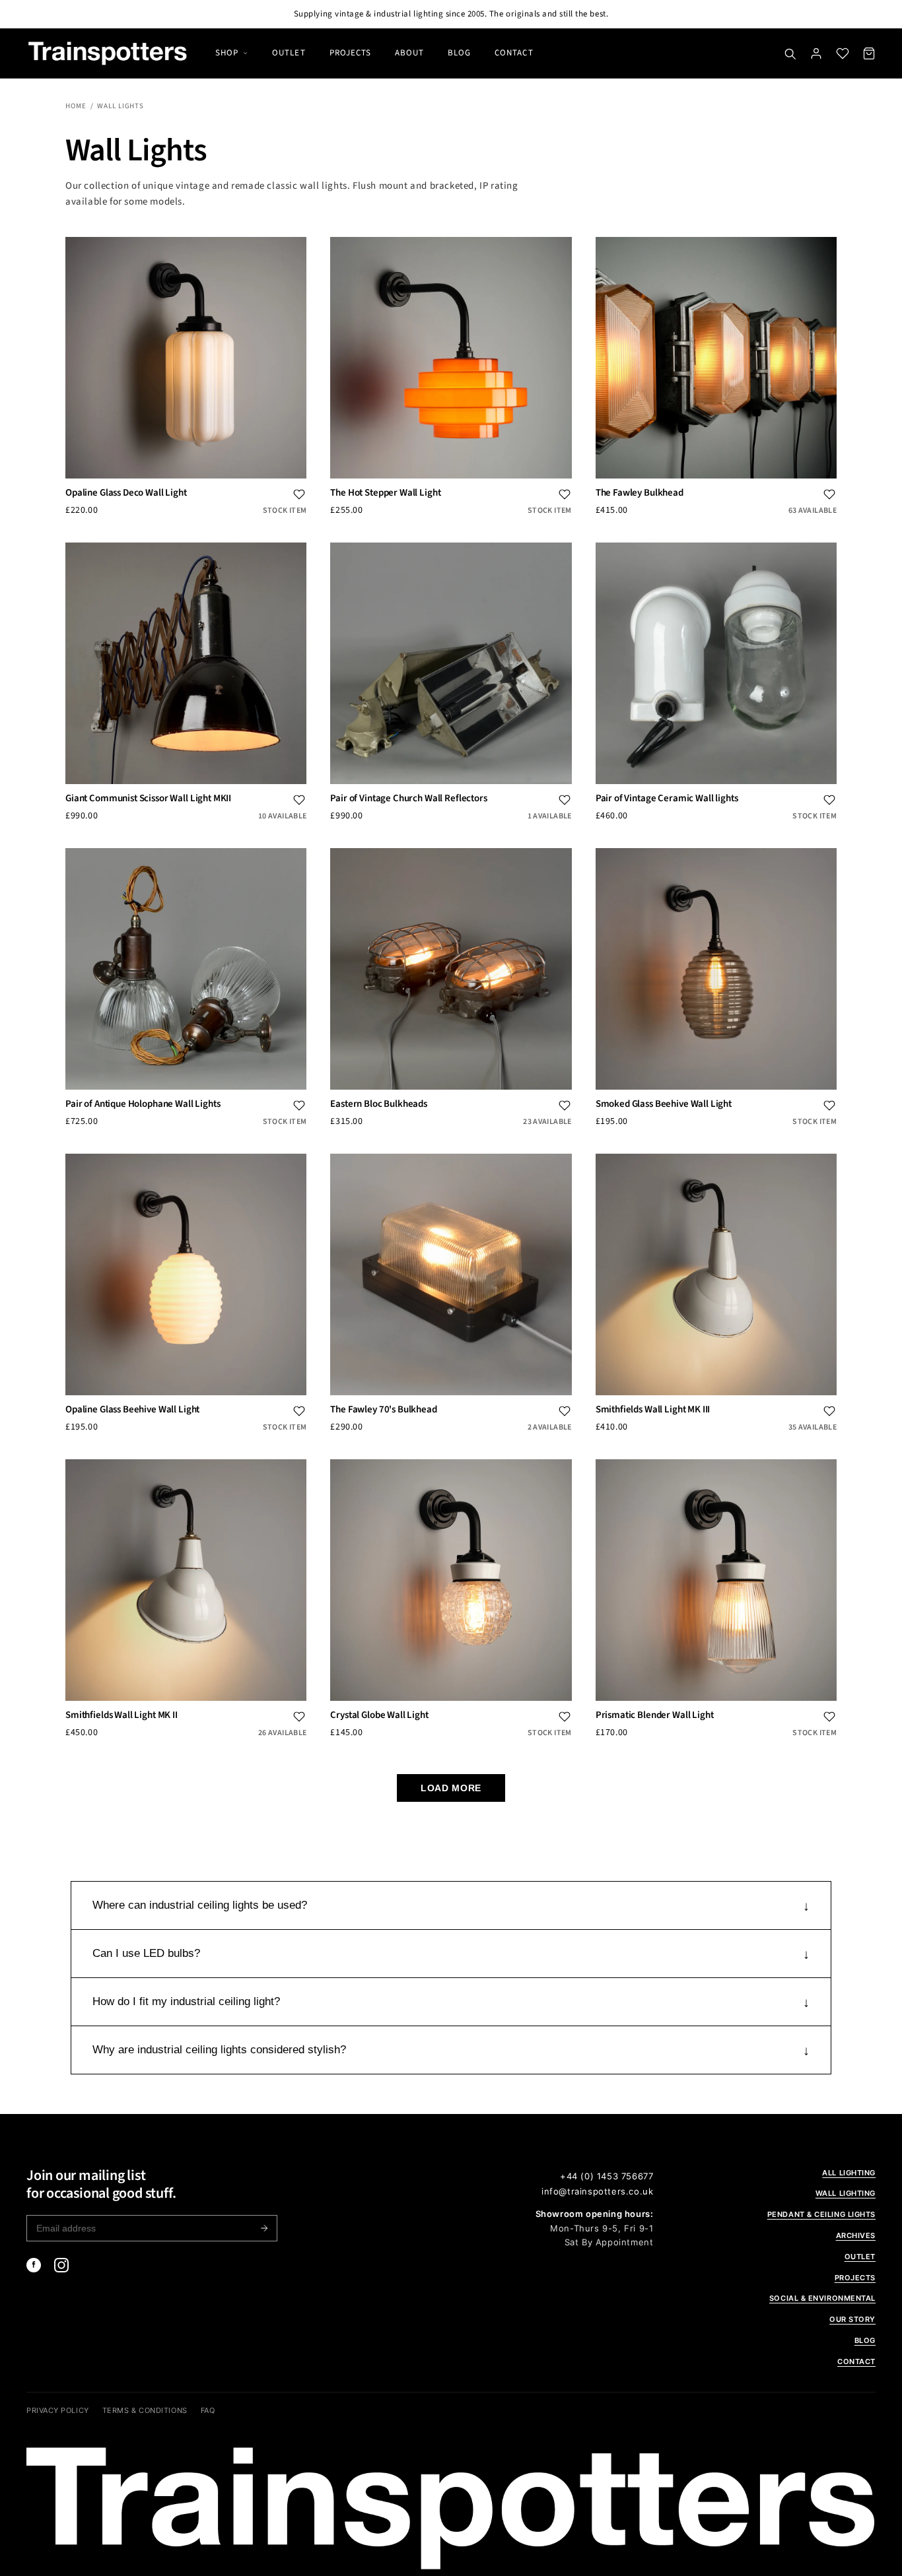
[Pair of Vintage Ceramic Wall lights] (716, 663)
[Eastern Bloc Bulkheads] (451, 969)
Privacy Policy (58, 2410)
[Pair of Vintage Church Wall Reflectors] (451, 663)
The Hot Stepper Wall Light (385, 493)
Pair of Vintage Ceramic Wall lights (667, 799)
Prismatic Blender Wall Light (655, 1715)
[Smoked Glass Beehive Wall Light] (716, 969)
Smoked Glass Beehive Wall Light (664, 1104)
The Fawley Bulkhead (640, 493)
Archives (856, 2235)
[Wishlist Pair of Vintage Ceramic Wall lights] (829, 800)
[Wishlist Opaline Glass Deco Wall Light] (299, 494)
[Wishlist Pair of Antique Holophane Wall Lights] (299, 1106)
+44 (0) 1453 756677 (607, 2176)
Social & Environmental (822, 2298)
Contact (514, 53)
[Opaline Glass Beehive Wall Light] (186, 1274)
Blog (459, 53)
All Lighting (849, 2173)
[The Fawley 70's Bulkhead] (451, 1274)
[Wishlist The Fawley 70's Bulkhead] (565, 1411)
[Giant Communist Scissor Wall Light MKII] (186, 663)
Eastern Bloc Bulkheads (379, 1104)
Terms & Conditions (145, 2410)
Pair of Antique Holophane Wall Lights (143, 1104)
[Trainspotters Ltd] (108, 53)
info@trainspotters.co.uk (597, 2191)
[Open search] (790, 53)
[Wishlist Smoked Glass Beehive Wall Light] (829, 1106)
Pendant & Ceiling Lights (821, 2214)
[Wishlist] (843, 53)
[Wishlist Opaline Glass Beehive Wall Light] (299, 1411)
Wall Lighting (846, 2193)
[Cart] (869, 53)
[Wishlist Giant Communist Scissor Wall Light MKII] (299, 800)
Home (76, 106)
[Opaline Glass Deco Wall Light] (186, 357)
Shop (227, 53)
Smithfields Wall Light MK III (653, 1410)
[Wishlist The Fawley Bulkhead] (829, 494)
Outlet (289, 53)
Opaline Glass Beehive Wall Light (132, 1410)
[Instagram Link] (61, 2265)
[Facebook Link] (34, 2265)
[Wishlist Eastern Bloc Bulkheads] (565, 1106)
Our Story (852, 2319)
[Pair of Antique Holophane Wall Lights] (186, 969)
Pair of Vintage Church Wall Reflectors (408, 799)
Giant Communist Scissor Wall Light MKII (148, 799)
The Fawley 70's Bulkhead (383, 1410)
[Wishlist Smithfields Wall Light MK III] (829, 1411)
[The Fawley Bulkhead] (716, 357)
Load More (451, 1788)
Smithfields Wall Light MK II (121, 1715)
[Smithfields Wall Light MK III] (716, 1274)
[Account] (816, 53)
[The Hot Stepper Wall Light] (451, 357)
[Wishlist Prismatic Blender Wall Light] (829, 1717)
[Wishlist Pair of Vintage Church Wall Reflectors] (565, 800)
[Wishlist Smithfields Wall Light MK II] (299, 1717)
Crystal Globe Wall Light (379, 1715)
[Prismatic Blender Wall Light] (716, 1580)
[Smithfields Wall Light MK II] (186, 1580)
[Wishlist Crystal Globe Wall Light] (565, 1717)
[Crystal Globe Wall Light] (451, 1580)
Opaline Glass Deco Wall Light (126, 493)
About (409, 53)
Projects (350, 53)
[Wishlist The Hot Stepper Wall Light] (565, 494)
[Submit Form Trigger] (264, 2228)
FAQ (208, 2410)
